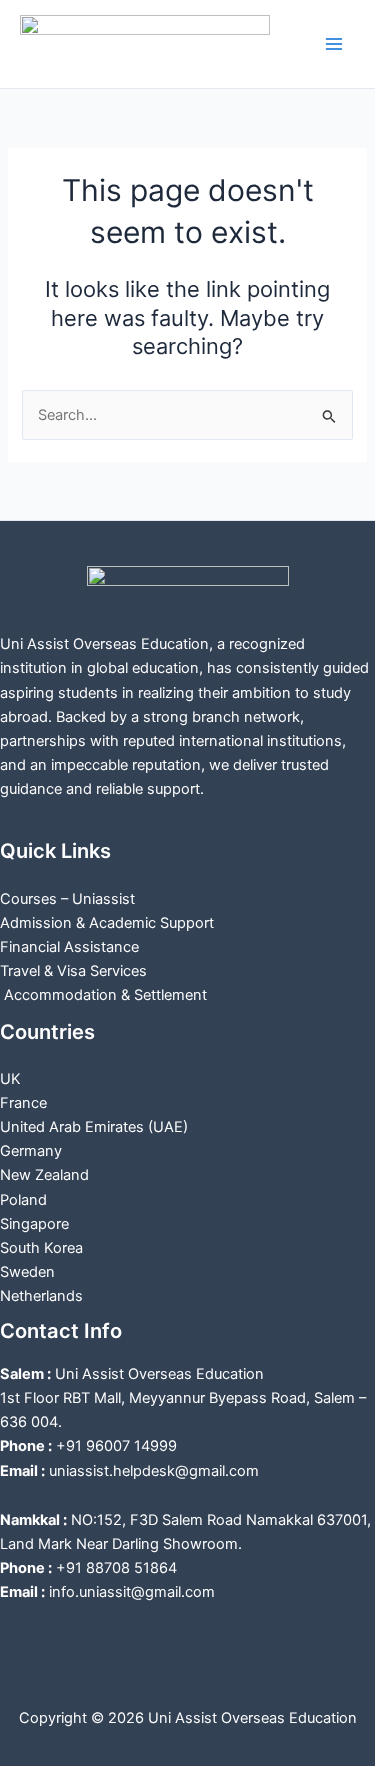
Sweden (27, 1272)
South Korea (41, 1248)
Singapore (34, 1224)
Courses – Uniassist (67, 899)
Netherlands (41, 1296)
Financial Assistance (69, 947)
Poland (23, 1200)
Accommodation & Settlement (103, 995)
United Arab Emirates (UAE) (94, 1127)
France (23, 1103)
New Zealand (44, 1175)
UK (10, 1079)
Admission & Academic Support (107, 923)
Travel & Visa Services (73, 971)
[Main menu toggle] (334, 44)
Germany (31, 1151)
